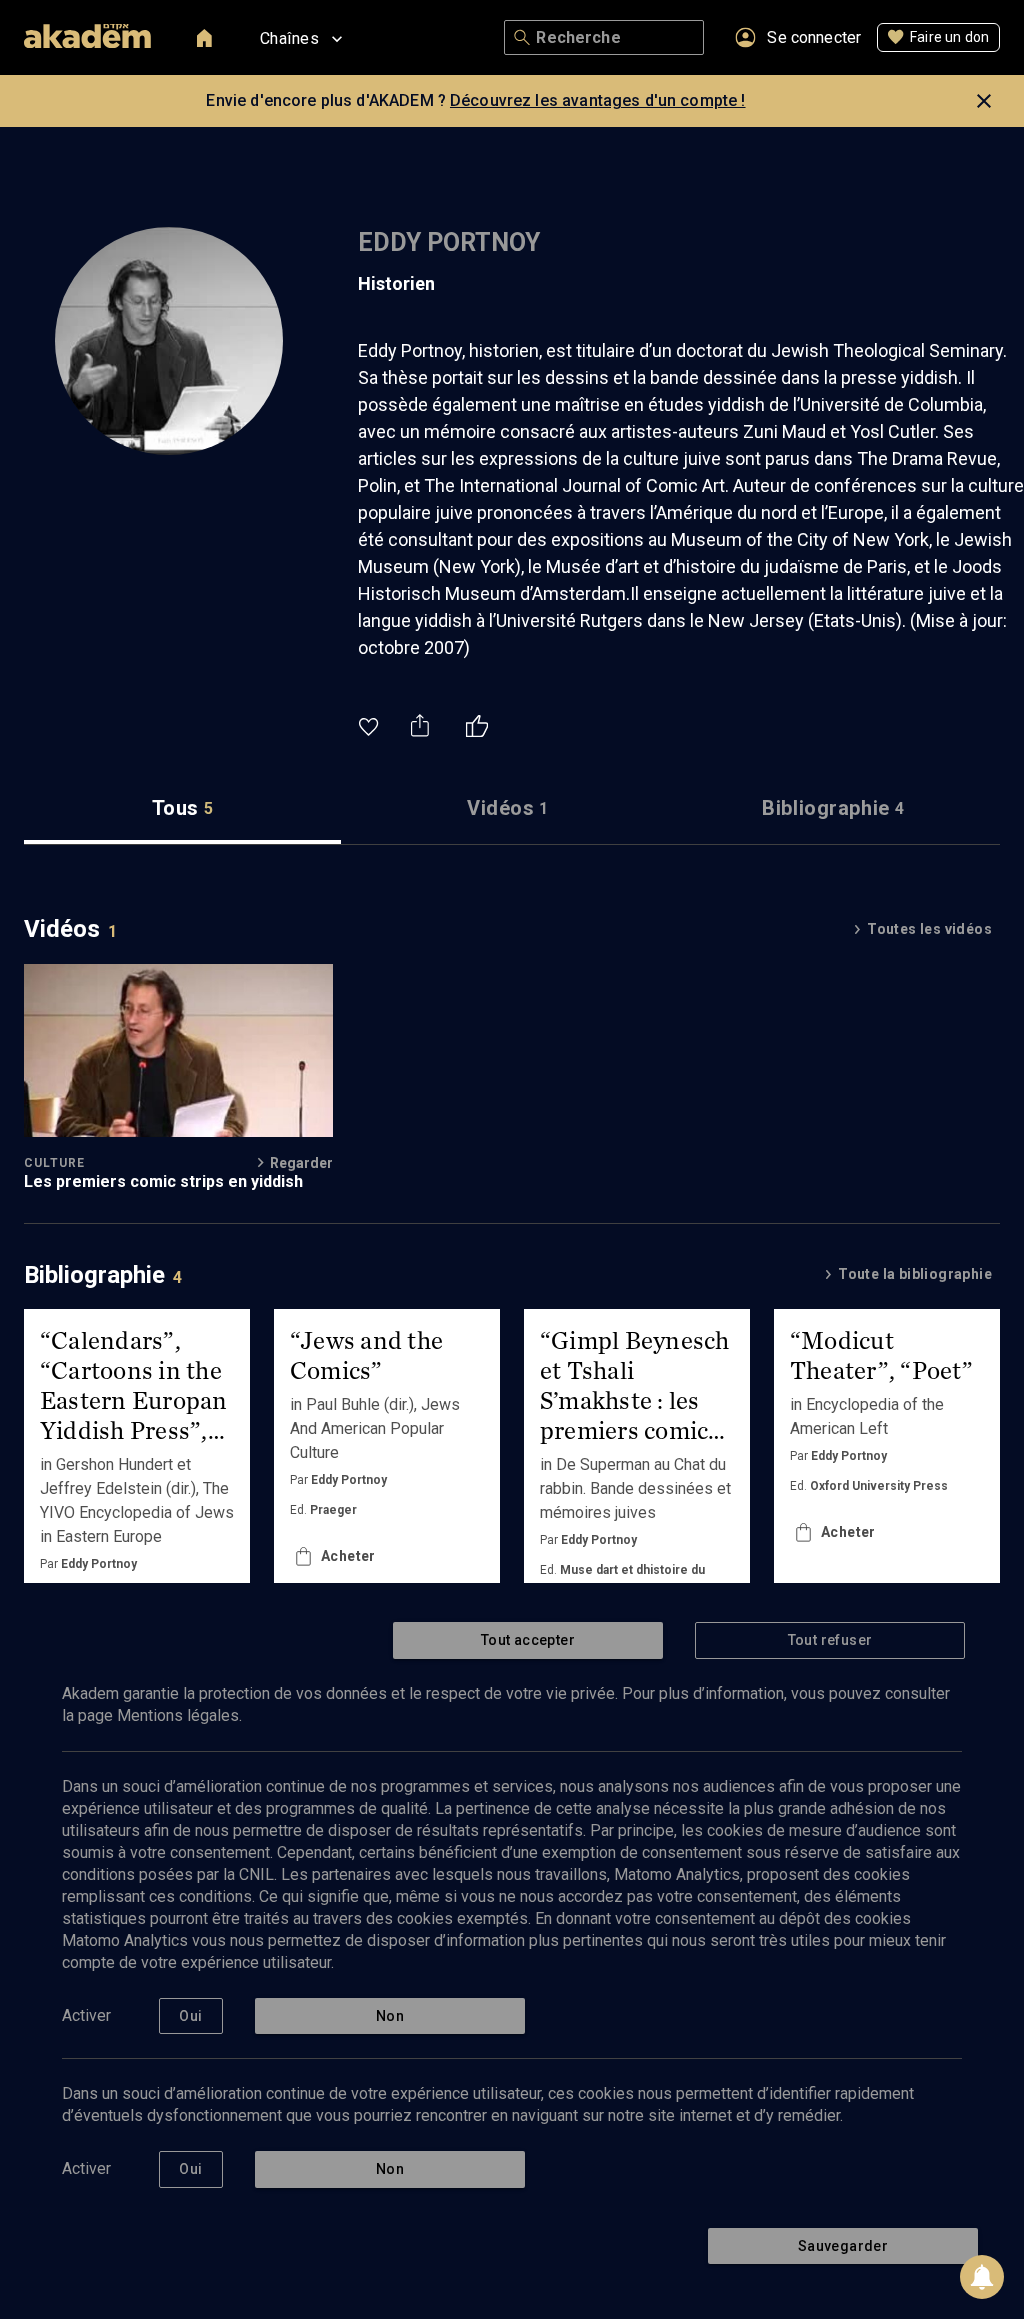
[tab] (182, 808)
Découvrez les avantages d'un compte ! (598, 100)
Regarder (301, 1163)
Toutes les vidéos (929, 929)
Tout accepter (528, 1640)
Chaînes (289, 38)
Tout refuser (830, 1640)
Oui (190, 2016)
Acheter (348, 1556)
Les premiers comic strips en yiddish (163, 1181)
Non (390, 2016)
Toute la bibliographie (915, 1274)
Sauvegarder (843, 2246)
